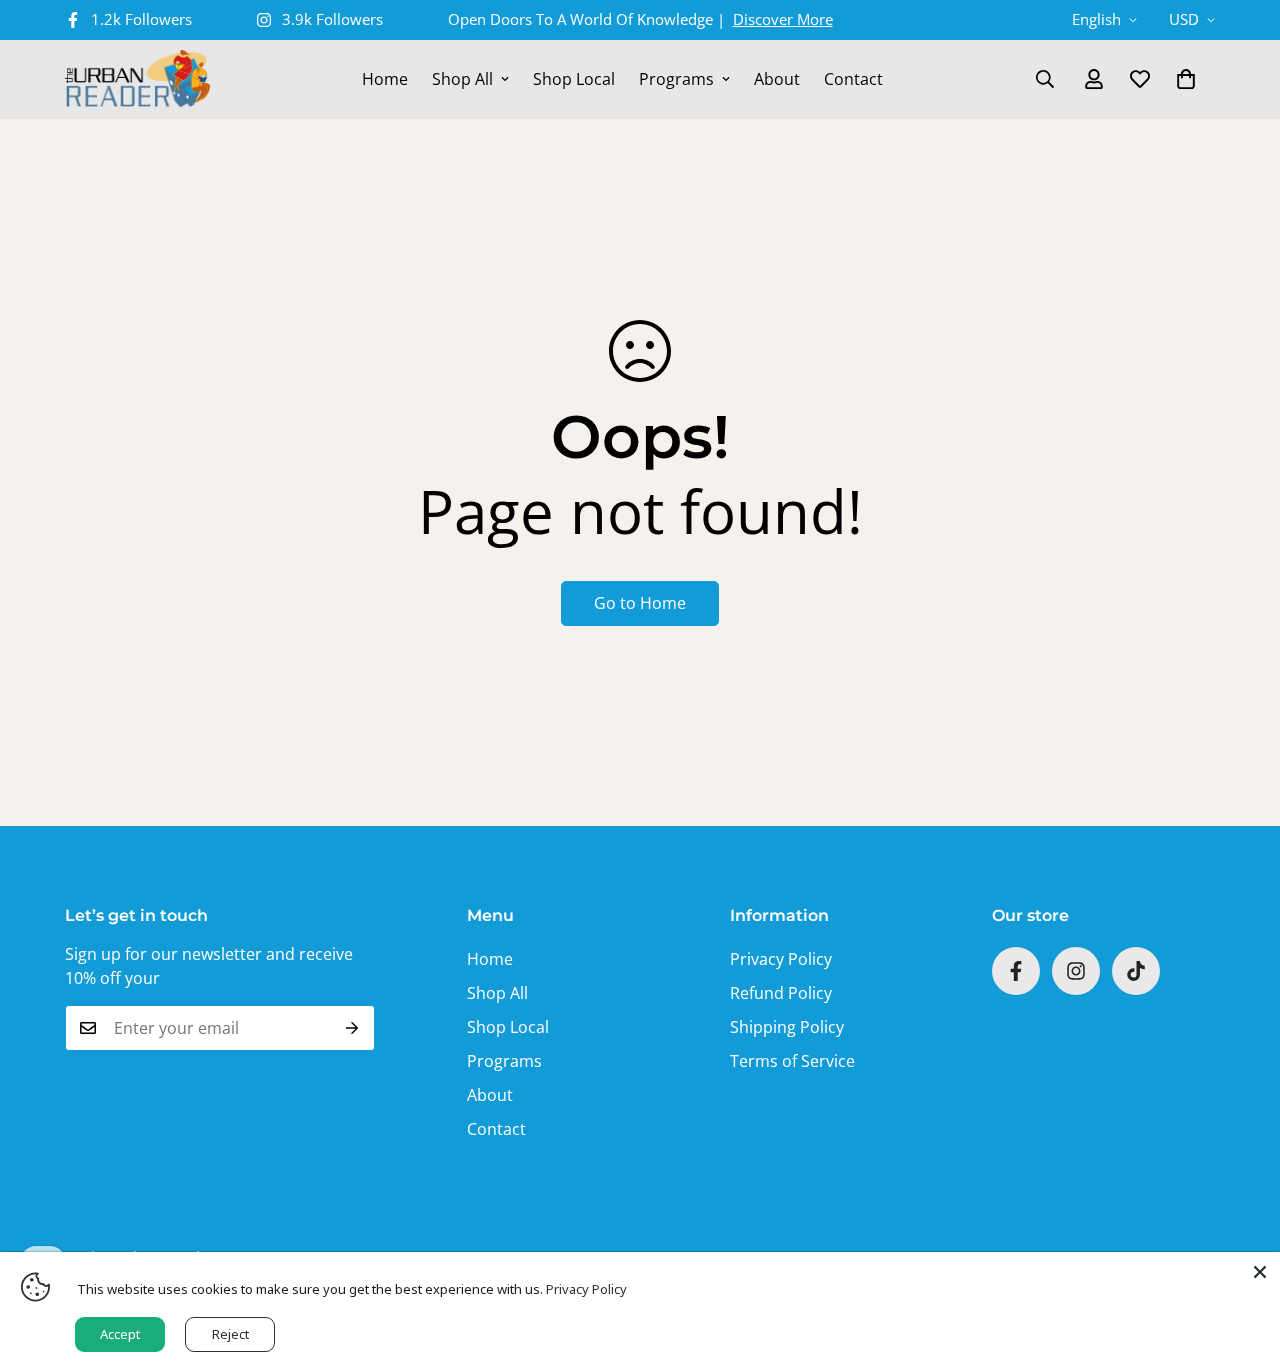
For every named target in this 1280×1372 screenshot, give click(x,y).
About (777, 79)
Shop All (462, 79)
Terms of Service (792, 1061)
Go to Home (640, 603)
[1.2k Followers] (1016, 971)
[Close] (1260, 1272)
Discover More (783, 19)
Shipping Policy (787, 1027)
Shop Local (574, 79)
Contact (853, 79)
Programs (676, 79)
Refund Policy (781, 993)
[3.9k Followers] (1076, 971)
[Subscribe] (352, 1028)
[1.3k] (1136, 971)
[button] (1186, 79)
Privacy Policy (781, 959)
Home (385, 79)
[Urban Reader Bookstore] (137, 79)
